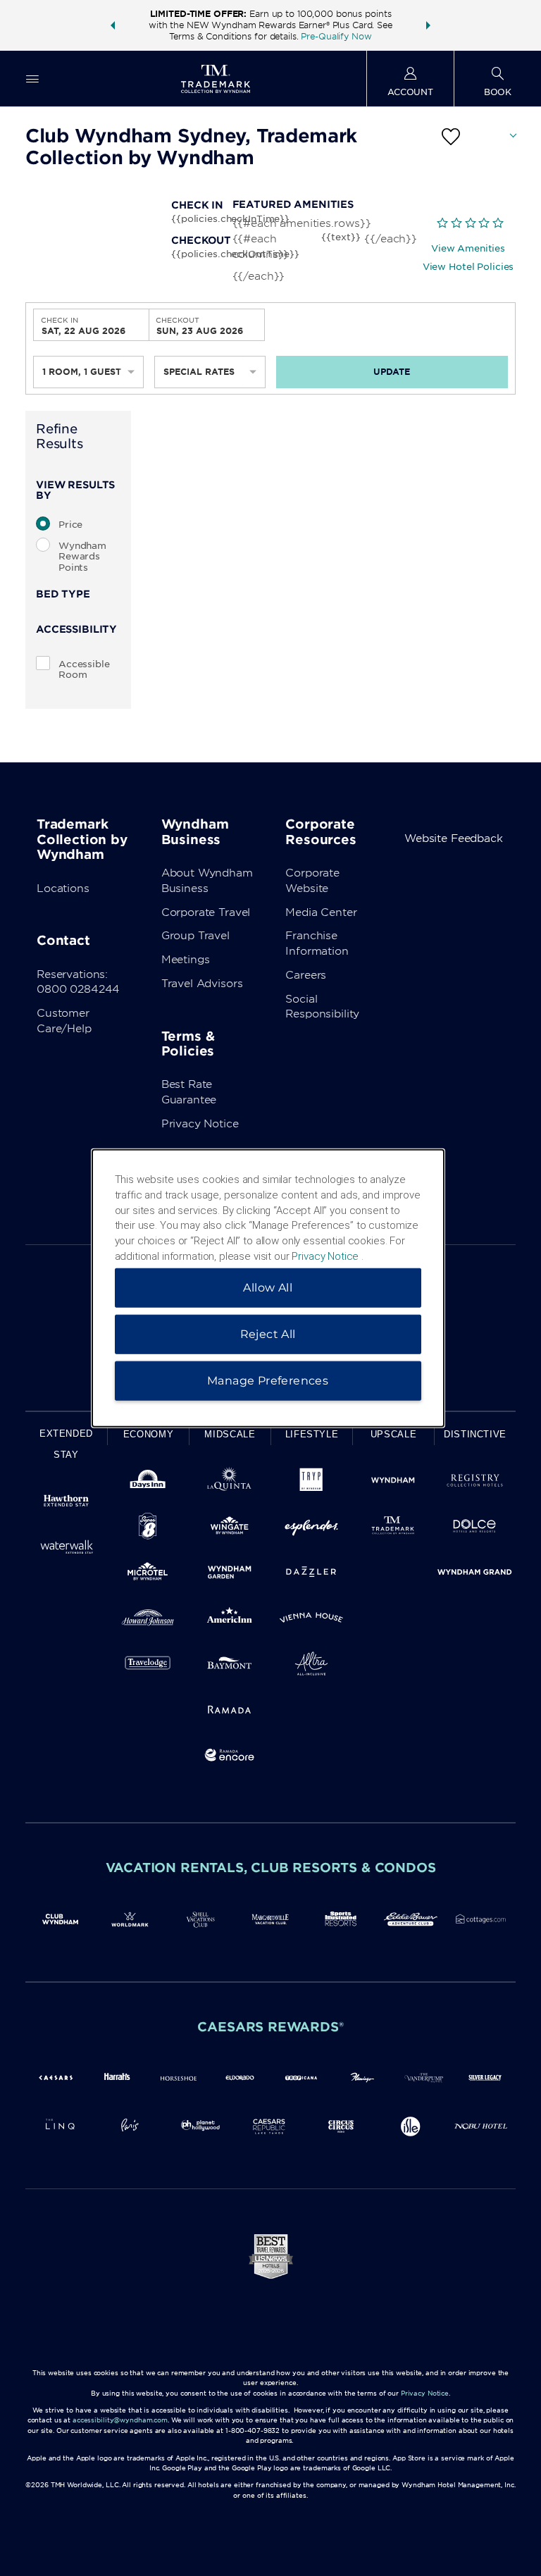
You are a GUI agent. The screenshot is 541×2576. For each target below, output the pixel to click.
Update (392, 372)
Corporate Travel (206, 912)
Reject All (268, 1333)
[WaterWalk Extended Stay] (66, 1549)
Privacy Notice (200, 1124)
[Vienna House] (311, 1620)
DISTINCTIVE (475, 1434)
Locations (63, 888)
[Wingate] (230, 1529)
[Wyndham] (393, 1483)
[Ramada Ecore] (230, 1758)
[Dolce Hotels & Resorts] (475, 1529)
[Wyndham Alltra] (311, 1666)
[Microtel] (148, 1574)
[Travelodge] (148, 1666)
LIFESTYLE (312, 1434)
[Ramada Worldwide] (230, 1712)
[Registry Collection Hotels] (475, 1483)
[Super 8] (148, 1529)
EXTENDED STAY (66, 1444)
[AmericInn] (230, 1620)
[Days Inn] (148, 1483)
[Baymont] (230, 1666)
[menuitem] (32, 79)
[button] (113, 25)
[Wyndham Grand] (475, 1574)
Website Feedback (454, 838)
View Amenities (468, 248)
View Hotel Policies (468, 267)
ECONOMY (149, 1434)
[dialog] (268, 1288)
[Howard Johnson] (148, 1620)
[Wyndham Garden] (230, 1574)
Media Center (321, 912)
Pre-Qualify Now (336, 36)
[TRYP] (311, 1483)
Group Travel (195, 936)
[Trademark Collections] (393, 1529)
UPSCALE (394, 1434)
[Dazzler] (311, 1574)
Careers (306, 975)
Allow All (268, 1287)
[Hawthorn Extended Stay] (66, 1503)
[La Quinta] (230, 1483)
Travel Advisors (202, 984)
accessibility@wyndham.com (120, 2420)
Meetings (186, 960)
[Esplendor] (311, 1529)
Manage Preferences (268, 1380)
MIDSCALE (230, 1434)
